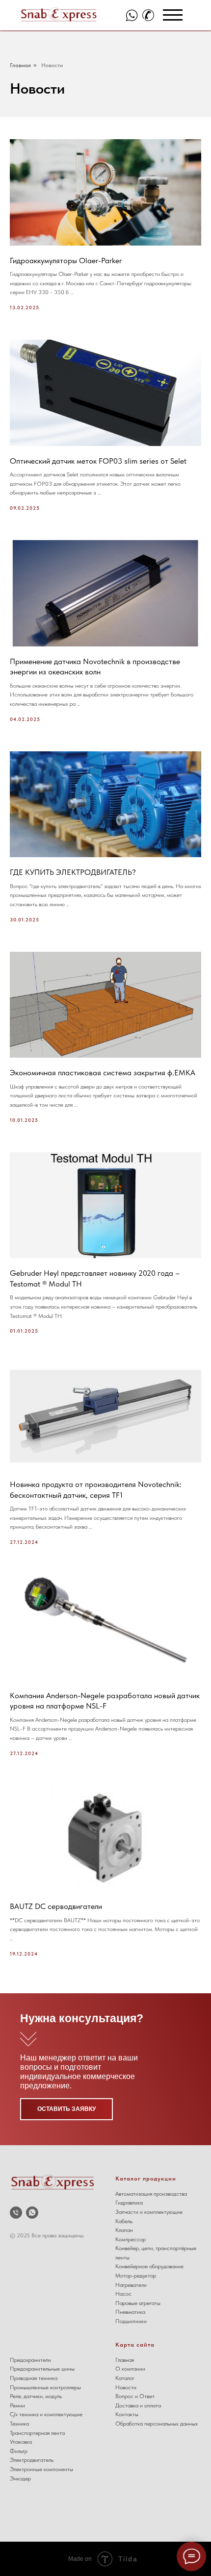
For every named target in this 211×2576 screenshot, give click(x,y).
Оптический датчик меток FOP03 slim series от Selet (98, 461)
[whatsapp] (32, 2213)
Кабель (124, 2221)
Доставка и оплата (138, 2405)
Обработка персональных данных (157, 2424)
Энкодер (20, 2478)
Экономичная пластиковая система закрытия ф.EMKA (103, 1073)
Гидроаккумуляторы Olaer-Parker (66, 260)
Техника (19, 2424)
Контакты (127, 2414)
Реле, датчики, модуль (36, 2396)
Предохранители (30, 2360)
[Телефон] (16, 2213)
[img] (132, 15)
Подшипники (131, 2321)
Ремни (17, 2405)
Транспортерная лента (37, 2433)
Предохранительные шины (42, 2369)
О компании (130, 2369)
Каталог (125, 2378)
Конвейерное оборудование (149, 2266)
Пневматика (130, 2312)
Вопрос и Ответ (135, 2396)
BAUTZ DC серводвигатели (56, 1906)
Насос (123, 2294)
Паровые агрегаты (138, 2303)
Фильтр (19, 2451)
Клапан (124, 2230)
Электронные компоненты (41, 2469)
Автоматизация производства (151, 2194)
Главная (20, 65)
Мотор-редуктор (136, 2276)
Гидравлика (129, 2203)
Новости (52, 65)
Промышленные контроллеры (45, 2387)
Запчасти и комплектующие (149, 2212)
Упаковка (21, 2442)
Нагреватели (131, 2285)
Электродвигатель (32, 2460)
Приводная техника (34, 2378)
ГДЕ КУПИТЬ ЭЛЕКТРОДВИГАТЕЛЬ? (73, 872)
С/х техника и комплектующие (46, 2414)
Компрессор (131, 2239)
